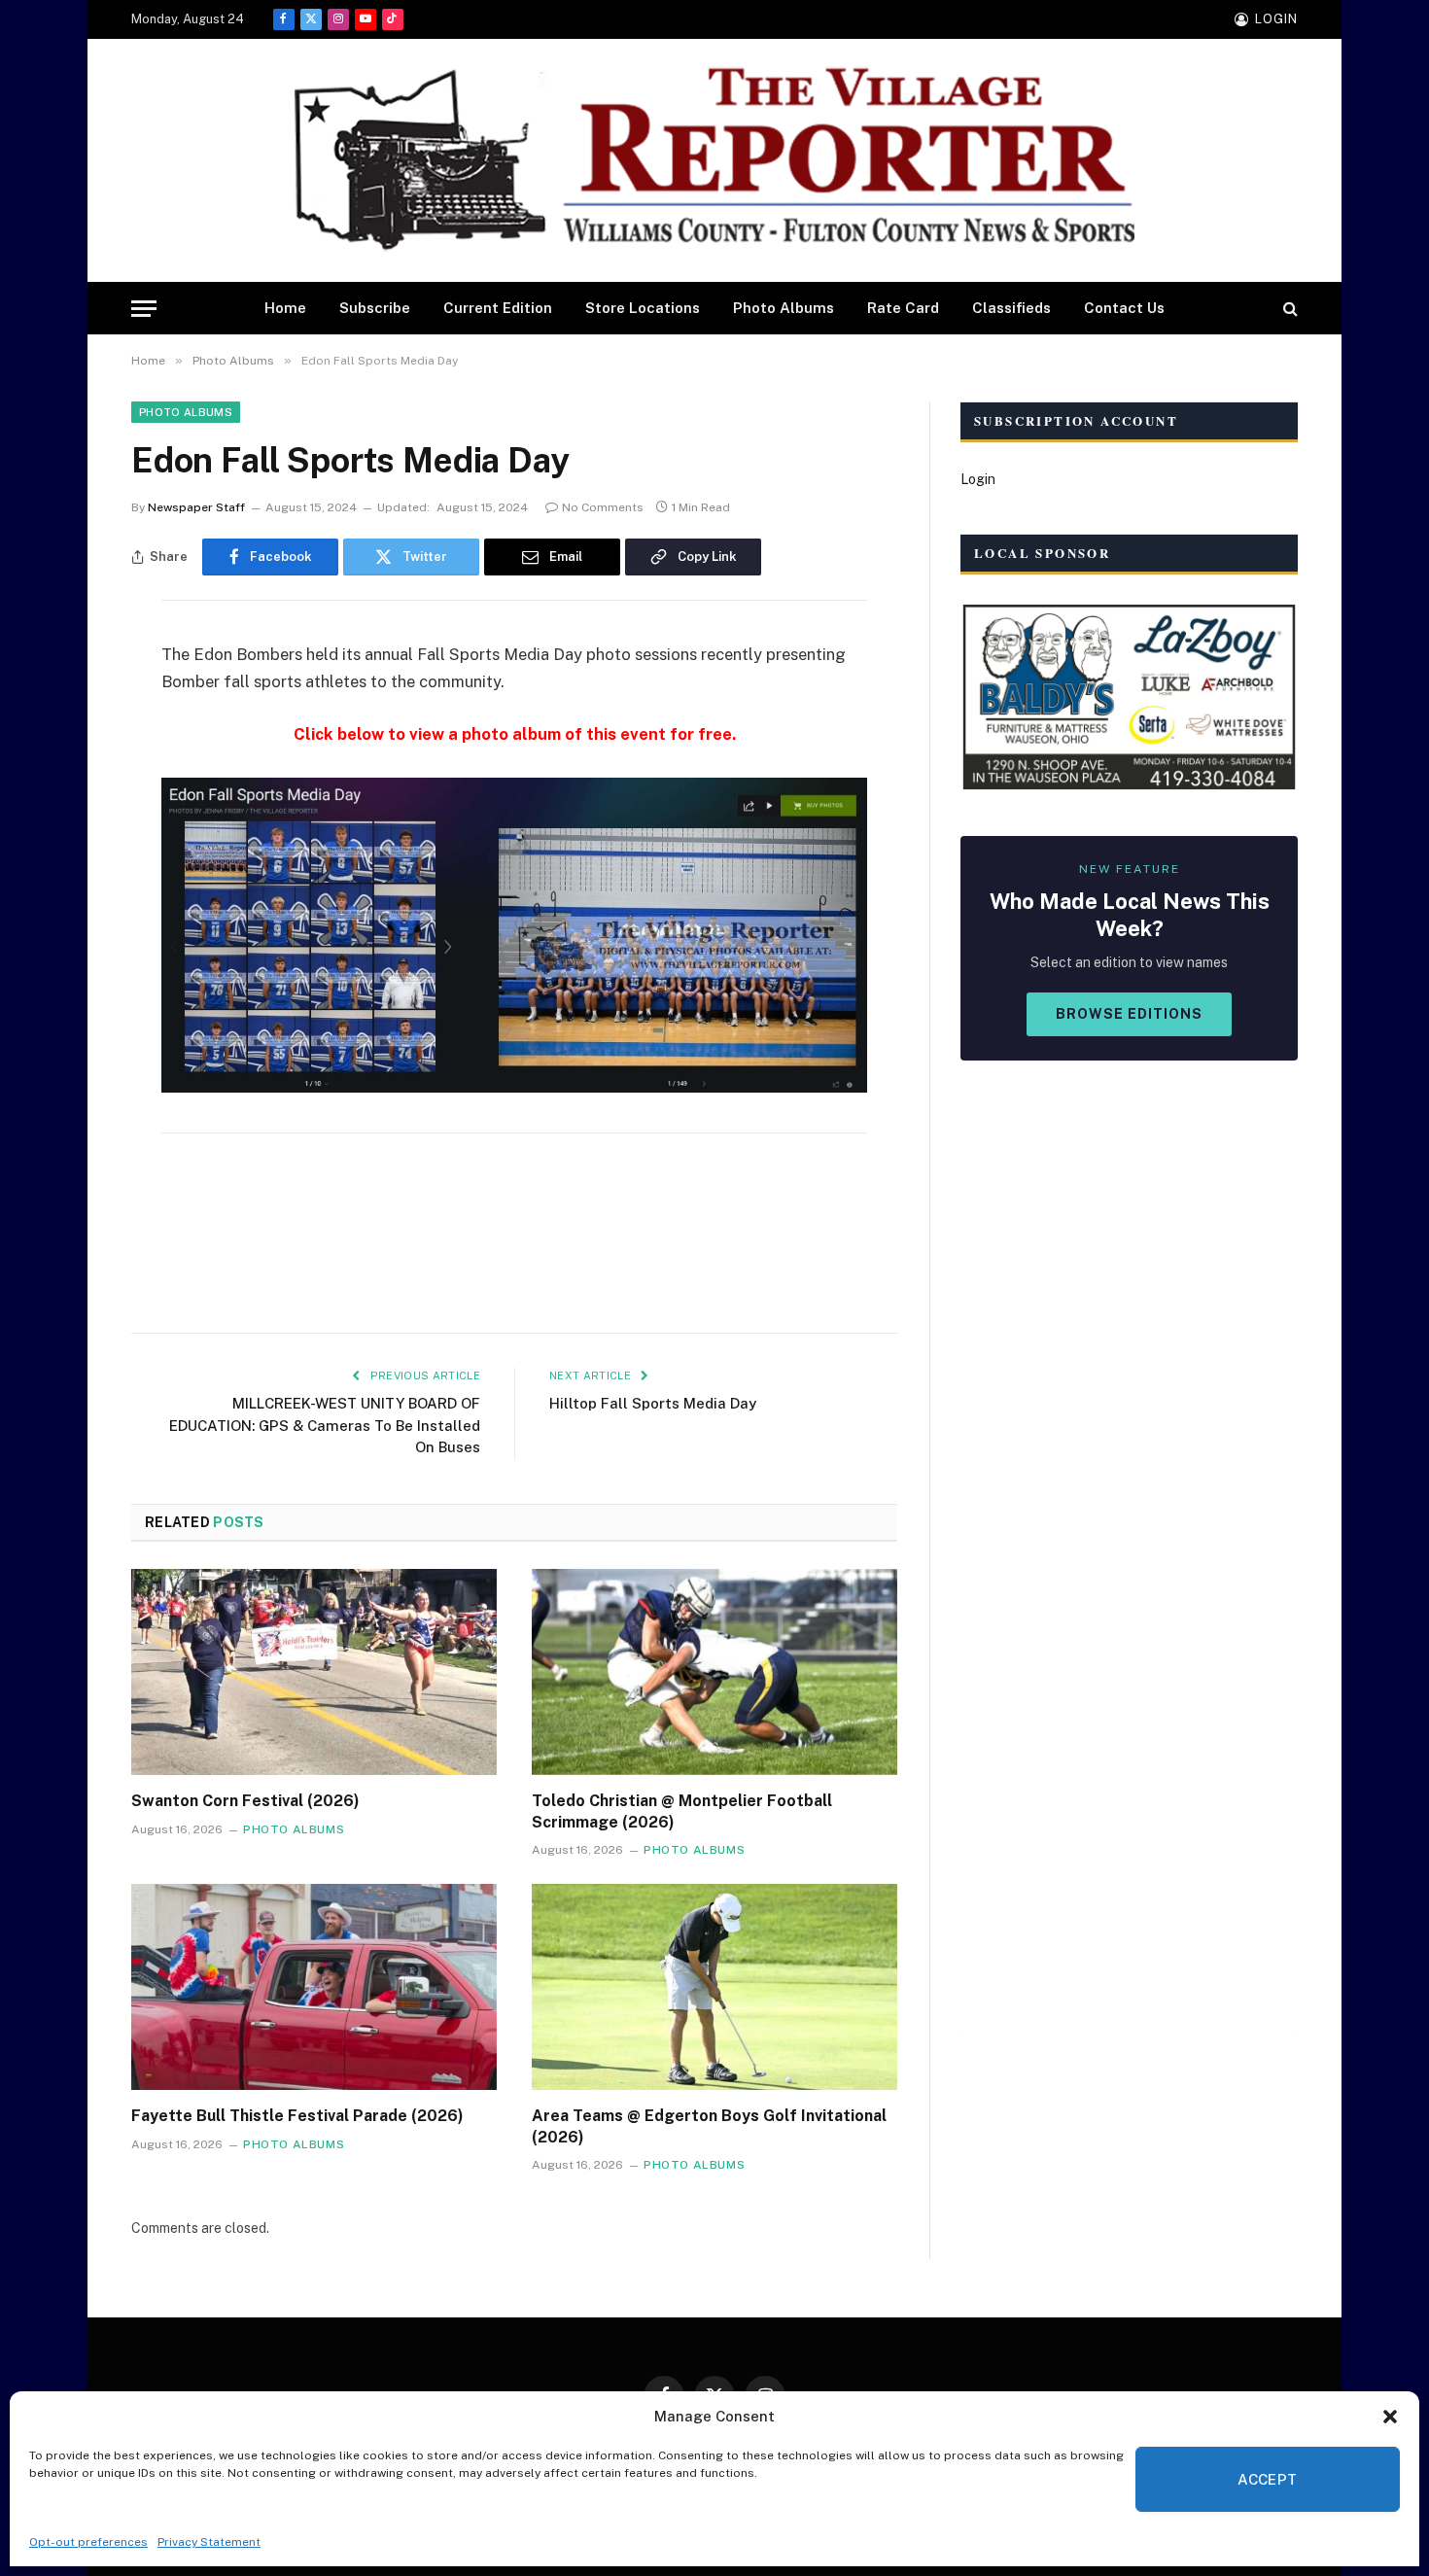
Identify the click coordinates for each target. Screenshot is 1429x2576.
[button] (1390, 2417)
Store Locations (643, 308)
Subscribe (375, 308)
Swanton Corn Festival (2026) (245, 1801)
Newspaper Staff (196, 507)
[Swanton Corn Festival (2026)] (314, 1672)
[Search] (1289, 309)
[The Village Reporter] (714, 161)
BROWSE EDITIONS (1129, 1014)
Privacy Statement (209, 2542)
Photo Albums (784, 308)
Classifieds (1011, 308)
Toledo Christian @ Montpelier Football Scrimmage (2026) (682, 1811)
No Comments (603, 507)
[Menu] (144, 309)
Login (978, 479)
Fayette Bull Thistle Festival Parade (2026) (297, 2116)
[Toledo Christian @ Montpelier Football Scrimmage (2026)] (714, 1672)
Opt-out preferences (88, 2542)
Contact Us (1124, 308)
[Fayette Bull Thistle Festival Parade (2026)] (314, 1987)
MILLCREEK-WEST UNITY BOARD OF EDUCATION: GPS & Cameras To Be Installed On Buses (325, 1425)
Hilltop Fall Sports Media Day (653, 1403)
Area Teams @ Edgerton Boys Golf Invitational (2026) (709, 2126)
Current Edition (498, 308)
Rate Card (903, 308)
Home (285, 308)
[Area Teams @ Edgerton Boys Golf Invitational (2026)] (714, 1987)
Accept (1268, 2479)
